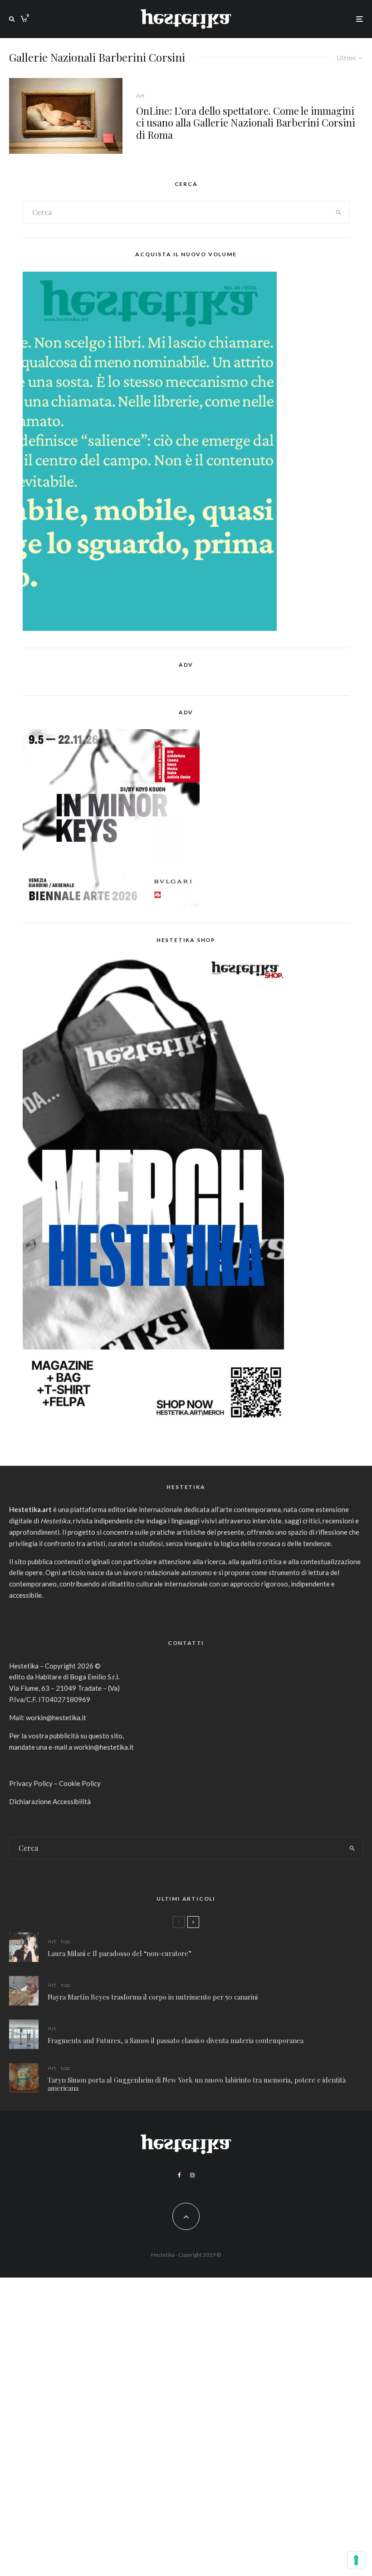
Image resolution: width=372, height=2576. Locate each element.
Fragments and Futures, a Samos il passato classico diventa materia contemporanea (176, 2040)
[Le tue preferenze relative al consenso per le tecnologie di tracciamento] (356, 2560)
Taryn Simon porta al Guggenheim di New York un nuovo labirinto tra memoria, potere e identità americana (197, 2084)
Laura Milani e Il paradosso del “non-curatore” (120, 1953)
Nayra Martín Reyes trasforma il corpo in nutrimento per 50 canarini (153, 1997)
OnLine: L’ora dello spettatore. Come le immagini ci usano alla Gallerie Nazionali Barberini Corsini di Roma (246, 123)
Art (140, 95)
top (65, 1941)
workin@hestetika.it (56, 1717)
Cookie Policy (80, 1783)
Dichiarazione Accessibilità (50, 1801)
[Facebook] (179, 2175)
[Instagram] (192, 2175)
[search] (338, 212)
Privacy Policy (31, 1783)
